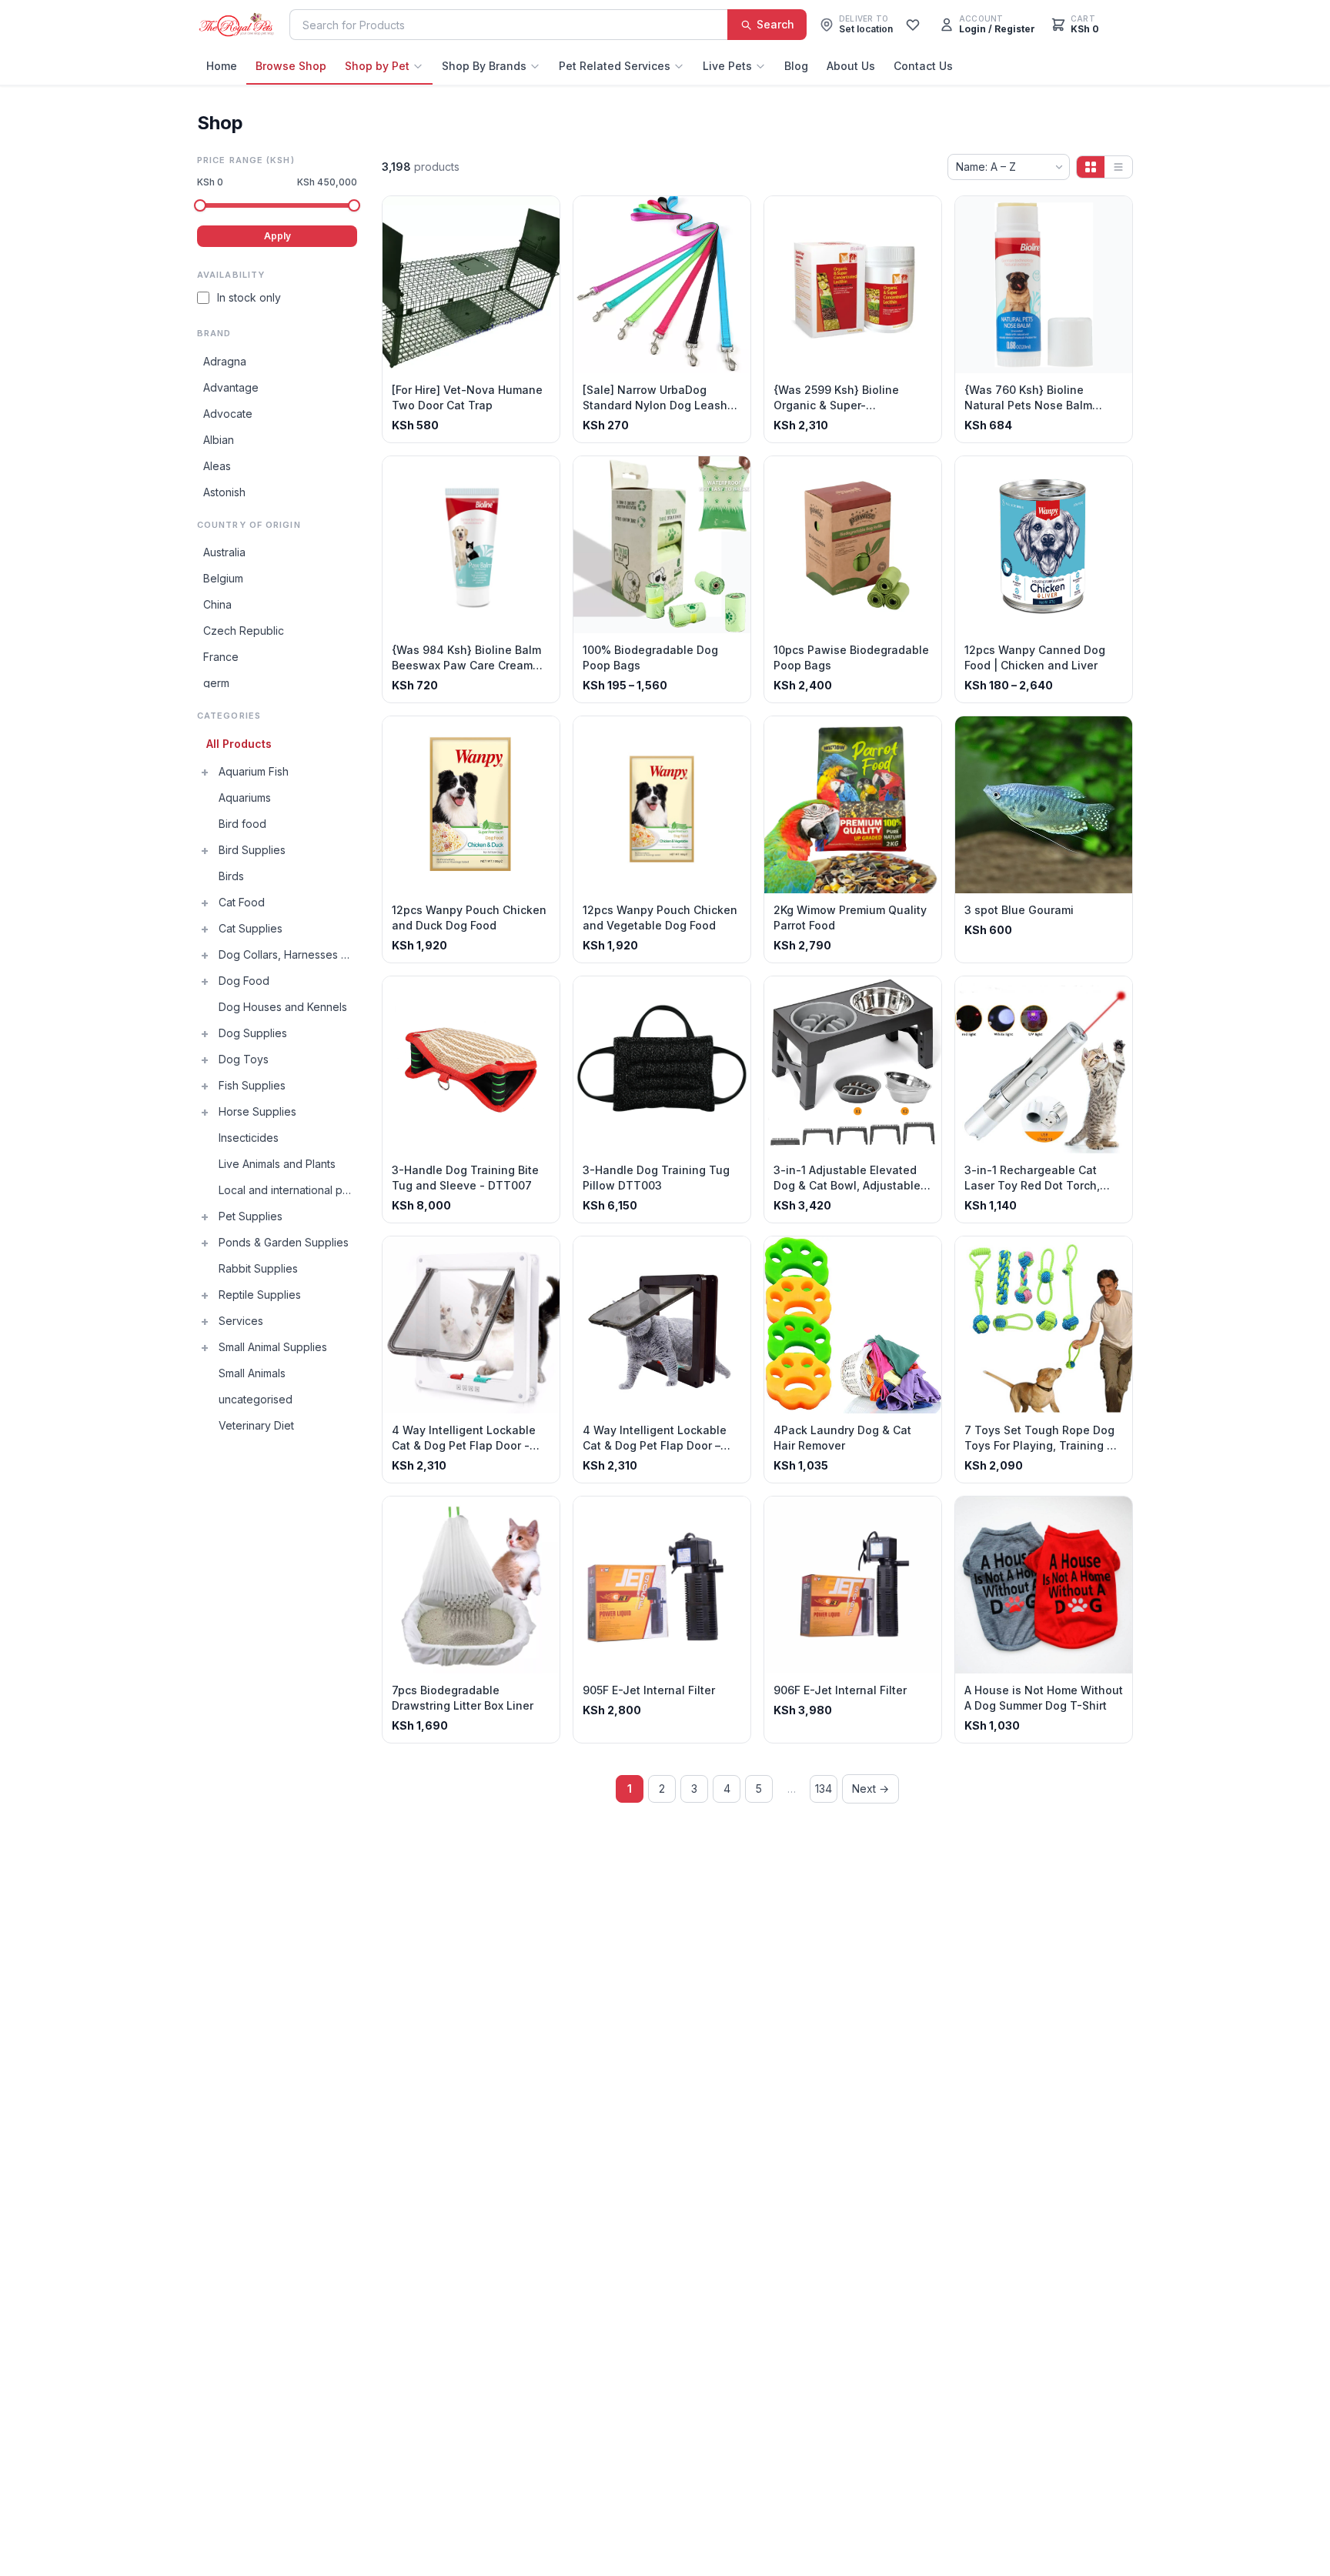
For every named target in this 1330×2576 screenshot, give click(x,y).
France (221, 657)
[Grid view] (1091, 167)
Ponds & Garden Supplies (284, 1242)
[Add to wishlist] (543, 213)
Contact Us (923, 66)
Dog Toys (244, 1059)
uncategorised (256, 1399)
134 (824, 1789)
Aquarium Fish (254, 771)
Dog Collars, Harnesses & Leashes (288, 954)
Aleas (217, 466)
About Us (851, 66)
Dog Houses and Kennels (283, 1007)
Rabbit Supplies (258, 1268)
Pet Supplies (251, 1216)
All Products (239, 744)
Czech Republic (244, 631)
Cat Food (242, 902)
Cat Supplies (251, 928)
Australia (224, 552)
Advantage (231, 387)
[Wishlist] (913, 25)
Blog (796, 66)
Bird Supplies (252, 850)
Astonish (224, 492)
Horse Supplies (257, 1111)
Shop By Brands (484, 66)
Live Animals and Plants (277, 1164)
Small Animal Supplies (273, 1347)
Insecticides (249, 1138)
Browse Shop (291, 66)
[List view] (1118, 167)
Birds (231, 876)
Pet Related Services (615, 66)
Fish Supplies (252, 1085)
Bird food (242, 824)
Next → (871, 1789)
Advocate (228, 414)
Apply (277, 236)
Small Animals (252, 1373)
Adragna (225, 361)
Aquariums (245, 797)
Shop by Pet (377, 66)
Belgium (223, 578)
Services (241, 1321)
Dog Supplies (253, 1033)
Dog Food (244, 981)
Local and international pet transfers (288, 1190)
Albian (219, 440)
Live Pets (727, 66)
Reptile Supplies (260, 1295)
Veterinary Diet (256, 1425)
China (217, 604)
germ (216, 683)
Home (222, 66)
